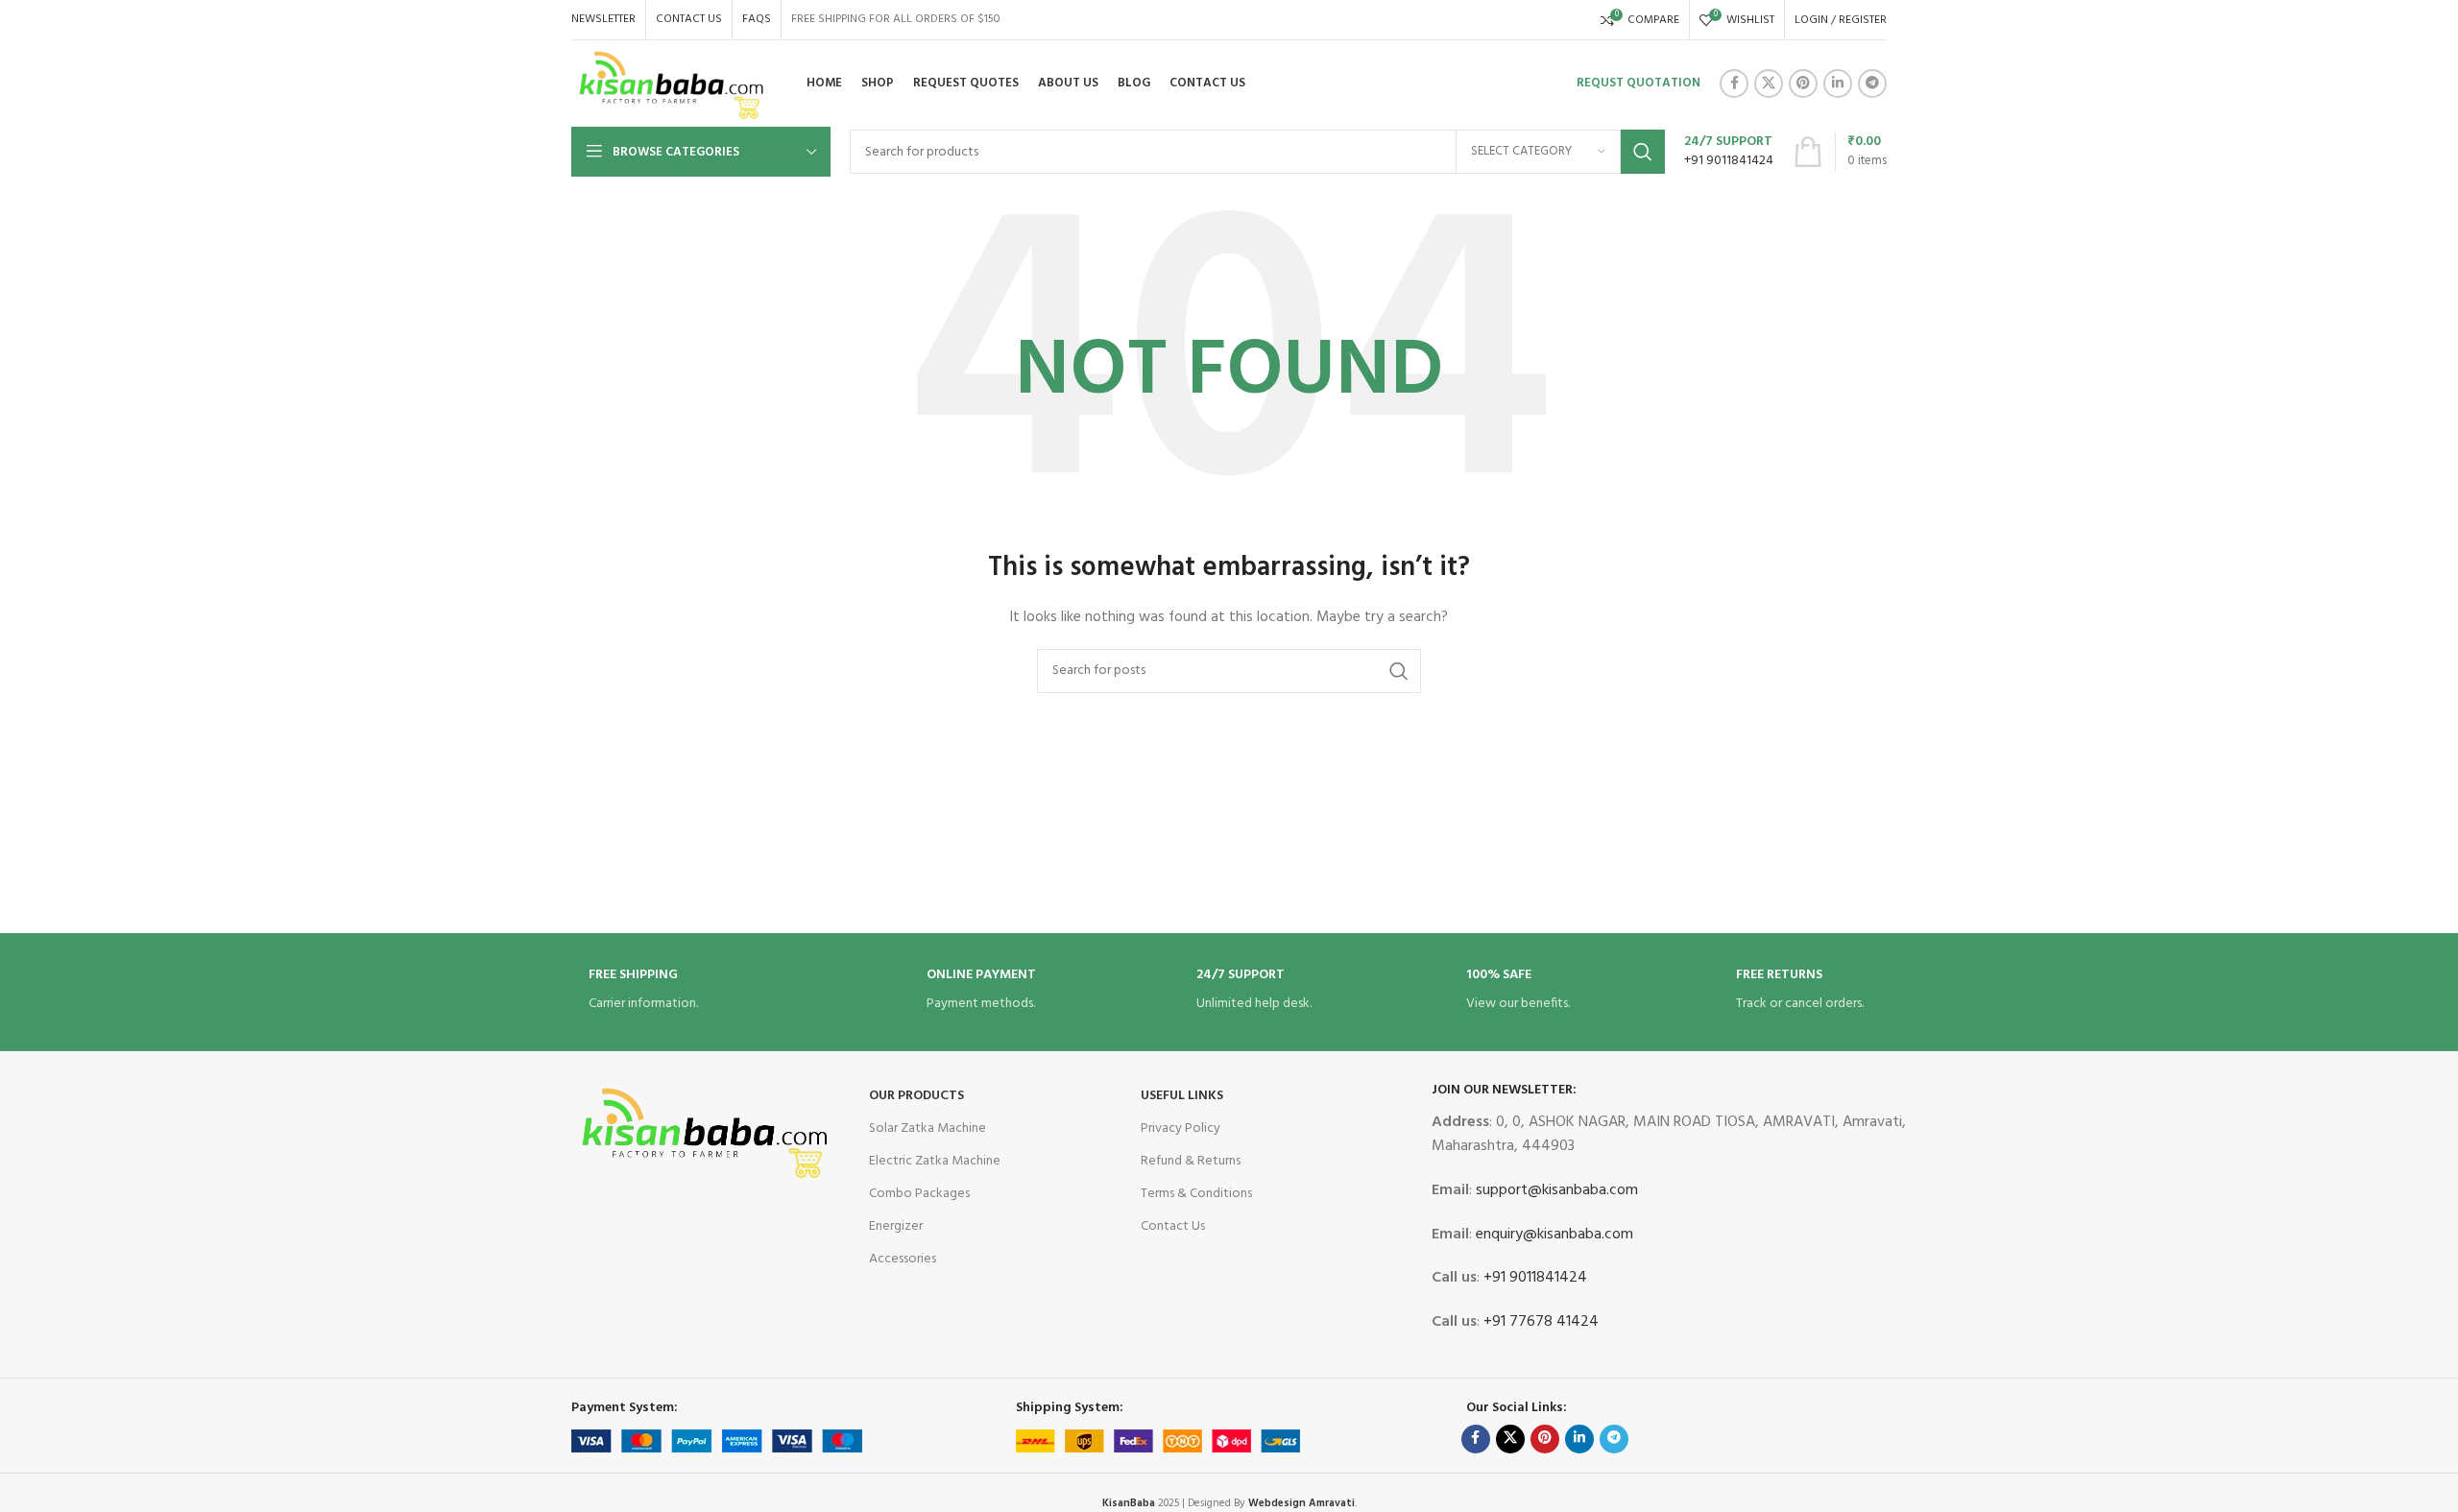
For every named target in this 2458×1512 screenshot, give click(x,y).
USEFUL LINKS (1182, 1096)
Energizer (896, 1226)
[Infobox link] (1729, 152)
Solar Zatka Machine (928, 1128)
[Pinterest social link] (1803, 84)
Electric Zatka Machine (935, 1161)
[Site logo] (672, 84)
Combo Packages (919, 1194)
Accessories (903, 1259)
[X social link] (1769, 84)
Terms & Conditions (1196, 1194)
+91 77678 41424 (1539, 1322)
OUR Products (916, 1096)
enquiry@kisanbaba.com (1553, 1235)
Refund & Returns (1191, 1161)
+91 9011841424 (1533, 1278)
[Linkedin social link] (1838, 84)
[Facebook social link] (1734, 84)
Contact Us (1173, 1226)
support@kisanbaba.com (1555, 1190)
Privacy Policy (1181, 1128)
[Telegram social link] (1872, 84)
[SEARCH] (1643, 152)
